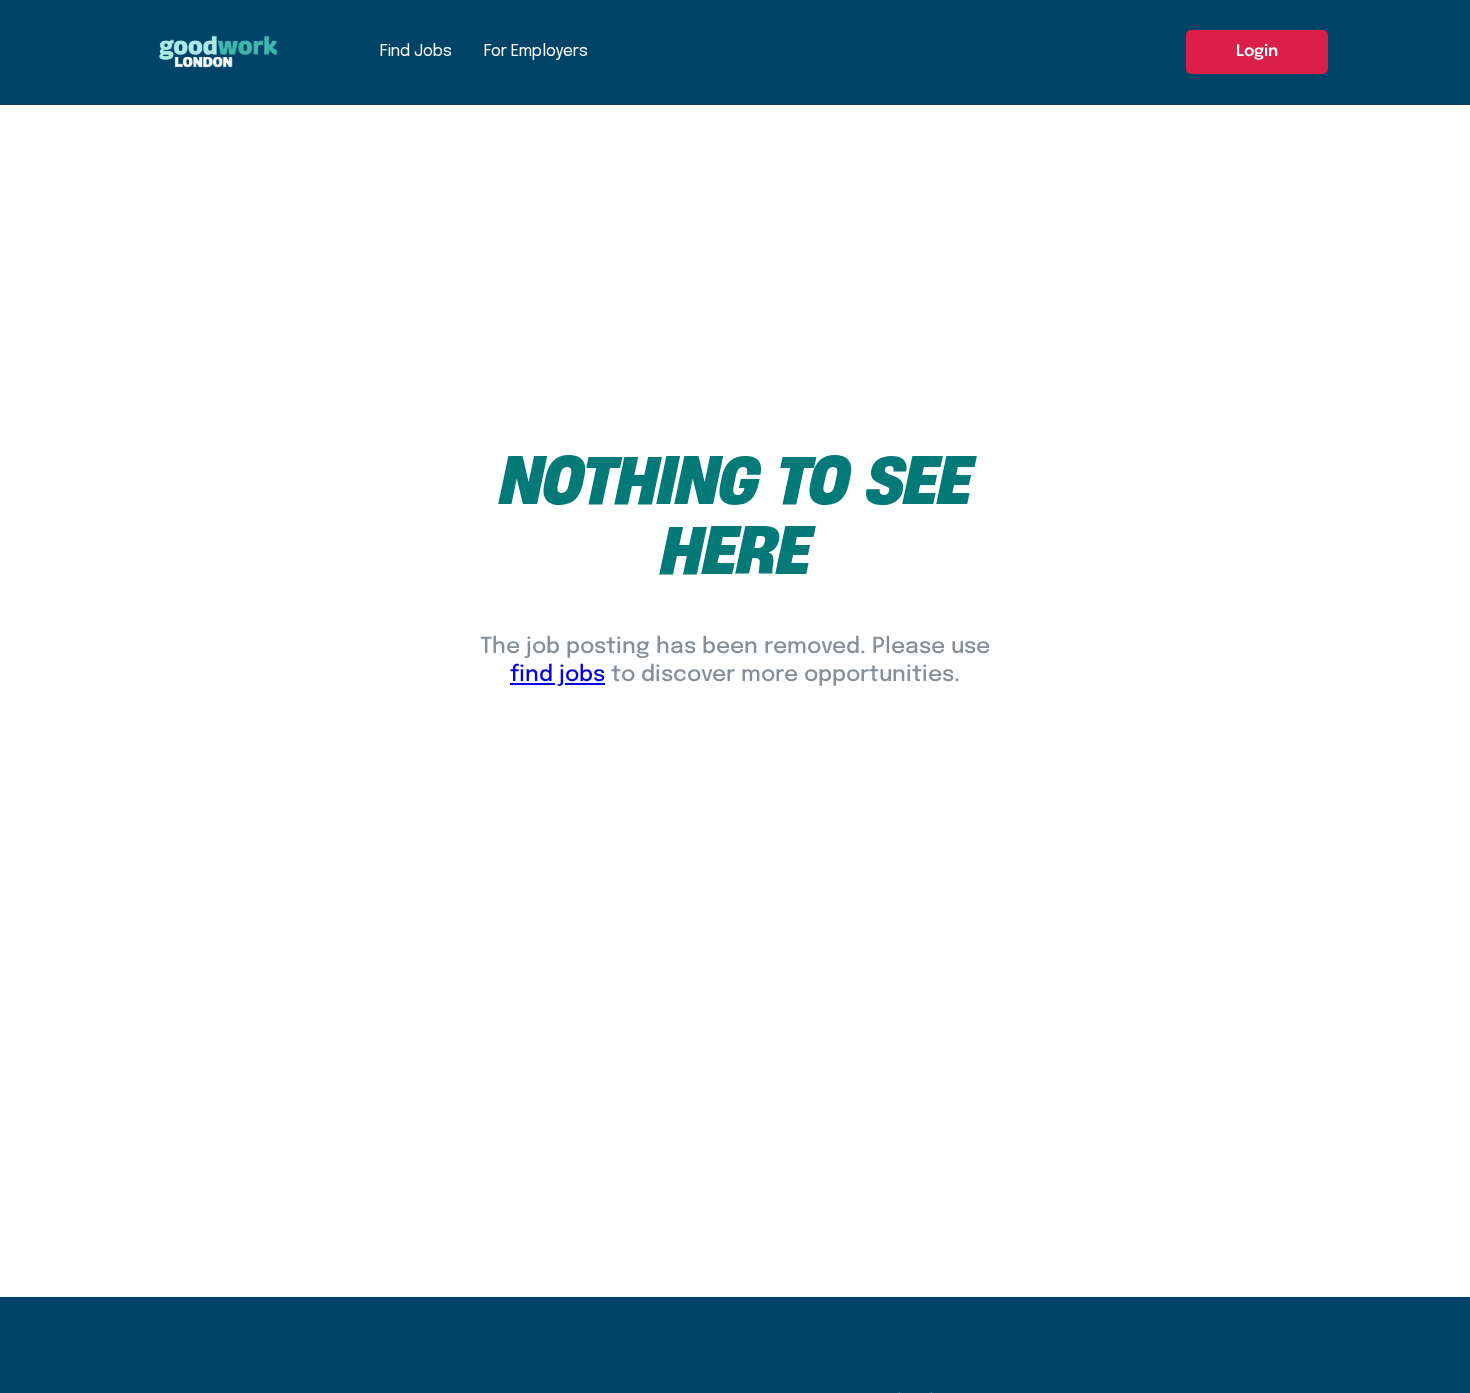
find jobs (557, 675)
